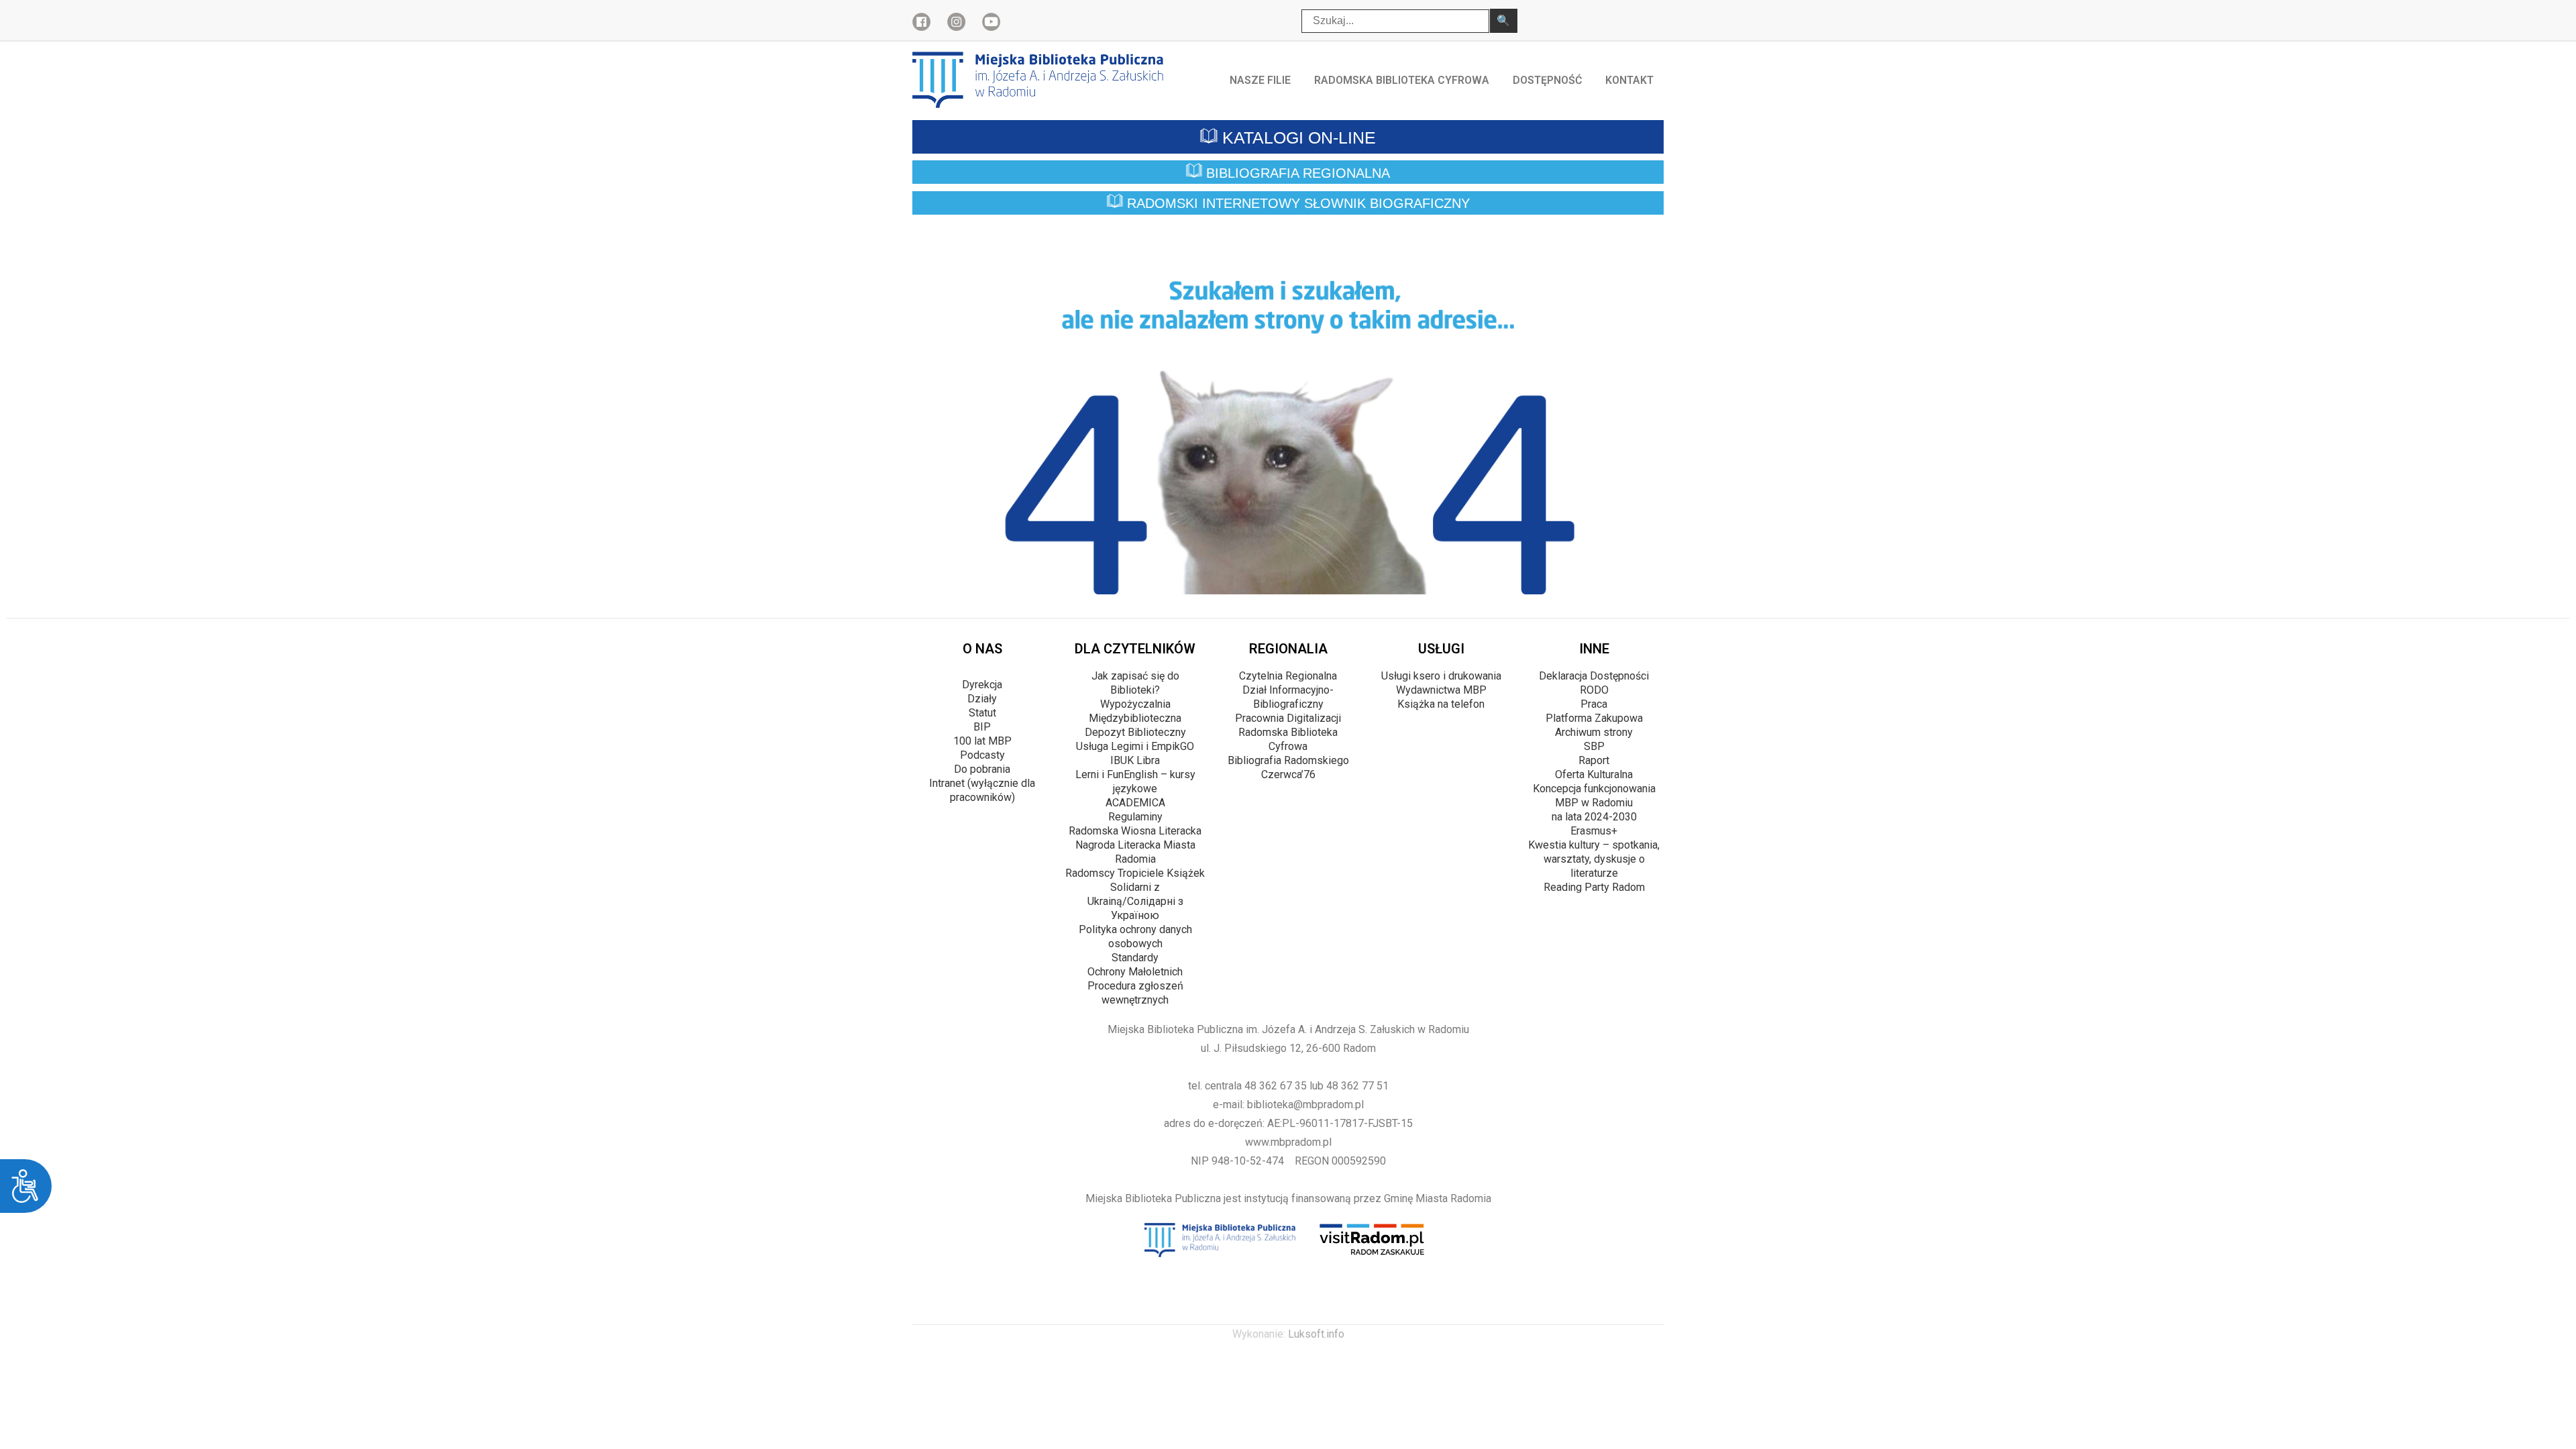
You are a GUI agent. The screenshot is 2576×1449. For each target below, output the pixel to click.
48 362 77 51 (1357, 1086)
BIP (982, 727)
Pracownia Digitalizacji (1288, 718)
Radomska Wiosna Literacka (1135, 831)
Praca (1594, 704)
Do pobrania (982, 769)
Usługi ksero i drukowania (1441, 676)
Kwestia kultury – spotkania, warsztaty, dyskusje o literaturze (1594, 859)
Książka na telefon (1441, 704)
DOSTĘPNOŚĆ (1547, 80)
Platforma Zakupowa (1594, 718)
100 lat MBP (982, 741)
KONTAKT (1629, 80)
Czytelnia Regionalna (1288, 676)
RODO (1594, 690)
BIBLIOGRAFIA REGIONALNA (1296, 173)
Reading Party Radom (1594, 887)
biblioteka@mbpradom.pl (1305, 1105)
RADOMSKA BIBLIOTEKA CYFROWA (1402, 80)
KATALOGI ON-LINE (1297, 138)
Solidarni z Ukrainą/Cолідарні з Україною (1135, 901)
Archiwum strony (1594, 732)
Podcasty (982, 755)
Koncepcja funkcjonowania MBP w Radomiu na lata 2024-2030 (1594, 803)
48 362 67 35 (1276, 1086)
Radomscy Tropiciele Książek (1135, 873)
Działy (982, 699)
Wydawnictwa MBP (1441, 690)
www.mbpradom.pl (1288, 1142)
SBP (1594, 746)
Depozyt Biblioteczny (1135, 732)
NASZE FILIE (1260, 80)
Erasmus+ (1594, 831)
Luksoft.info (1316, 1334)
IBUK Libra (1135, 760)
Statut (982, 713)
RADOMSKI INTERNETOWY (1296, 204)
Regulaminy (1135, 817)
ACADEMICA (1135, 803)
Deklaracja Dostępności (1594, 676)
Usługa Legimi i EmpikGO (1135, 746)
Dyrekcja (982, 685)
